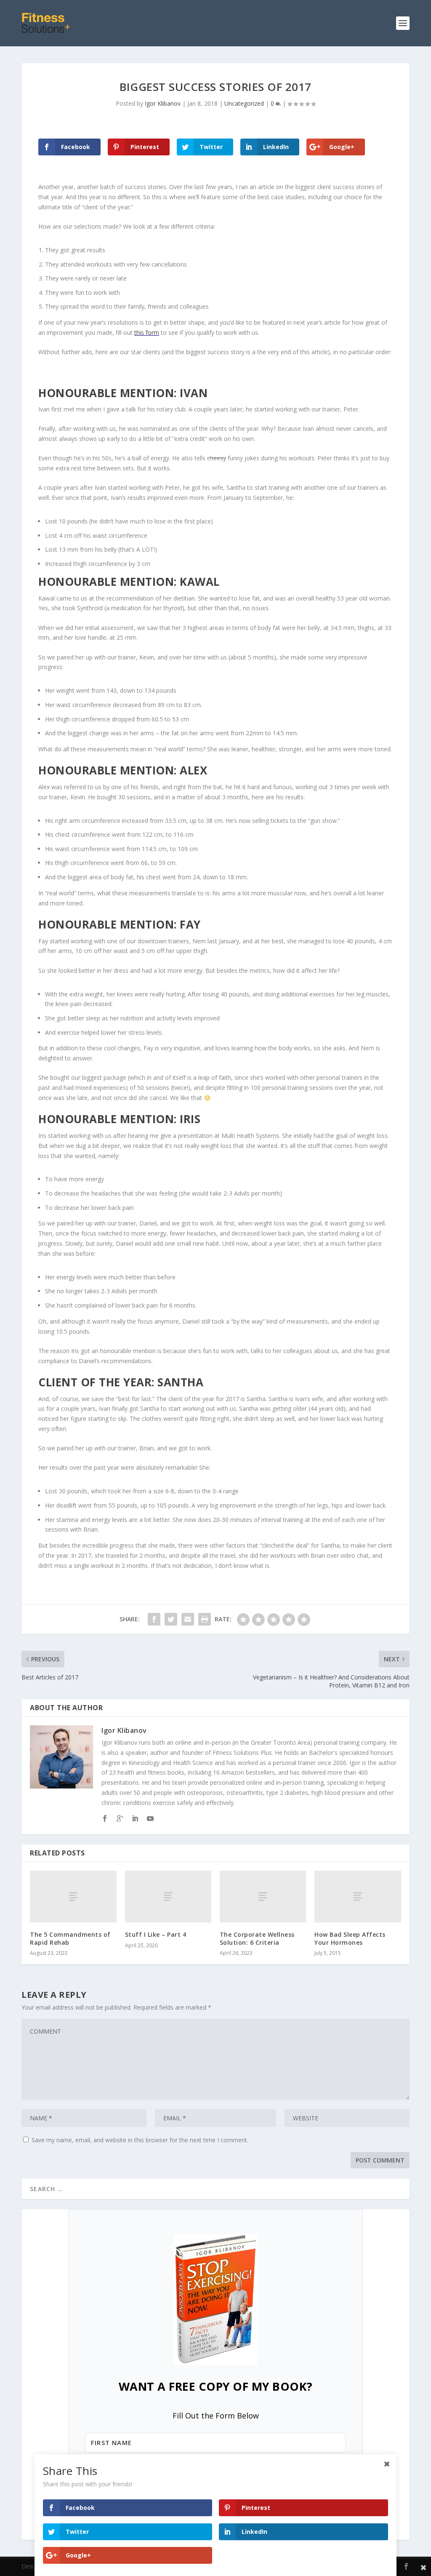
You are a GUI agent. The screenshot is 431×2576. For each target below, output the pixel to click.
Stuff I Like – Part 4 (156, 1934)
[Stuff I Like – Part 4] (168, 1897)
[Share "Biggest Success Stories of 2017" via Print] (205, 1619)
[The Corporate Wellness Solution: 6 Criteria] (263, 1897)
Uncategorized (244, 103)
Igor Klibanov (163, 103)
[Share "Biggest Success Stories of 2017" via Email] (188, 1619)
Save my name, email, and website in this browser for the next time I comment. (140, 2140)
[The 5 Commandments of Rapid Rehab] (73, 1897)
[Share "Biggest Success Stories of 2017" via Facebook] (154, 1619)
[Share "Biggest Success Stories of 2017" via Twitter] (171, 1619)
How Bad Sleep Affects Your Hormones (350, 1938)
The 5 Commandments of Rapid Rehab (70, 1938)
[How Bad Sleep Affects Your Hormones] (358, 1897)
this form (147, 332)
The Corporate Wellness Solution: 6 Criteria (257, 1938)
